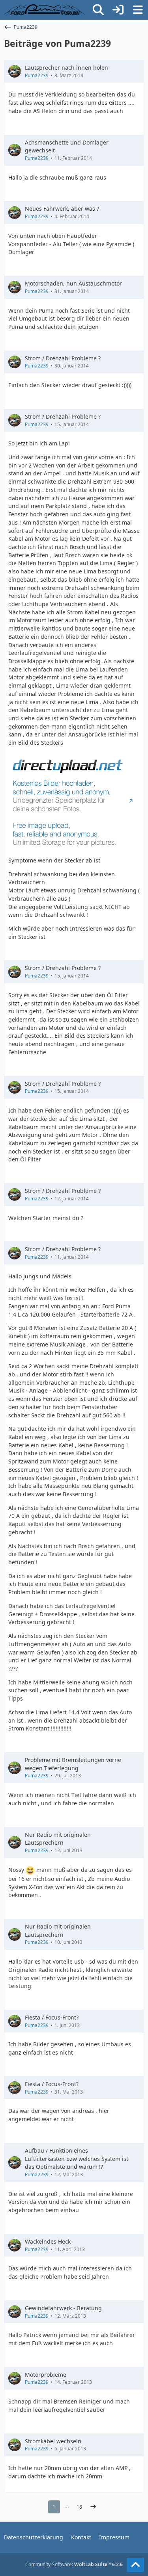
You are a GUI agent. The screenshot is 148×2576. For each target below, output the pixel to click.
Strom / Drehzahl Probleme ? (63, 358)
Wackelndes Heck (48, 2241)
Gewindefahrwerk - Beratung (63, 2308)
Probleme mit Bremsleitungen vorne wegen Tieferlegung (73, 1764)
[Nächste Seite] (93, 2507)
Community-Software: (74, 2564)
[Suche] (98, 10)
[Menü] (138, 10)
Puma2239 (37, 75)
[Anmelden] (118, 10)
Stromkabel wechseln (53, 2441)
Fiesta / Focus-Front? (52, 2017)
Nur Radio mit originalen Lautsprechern (58, 1839)
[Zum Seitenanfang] (135, 2565)
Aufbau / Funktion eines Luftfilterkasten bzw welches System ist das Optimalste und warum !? (77, 2159)
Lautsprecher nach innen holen (67, 68)
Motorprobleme (46, 2375)
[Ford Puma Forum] (44, 10)
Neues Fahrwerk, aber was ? (62, 209)
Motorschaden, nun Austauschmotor (73, 283)
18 (79, 2507)
